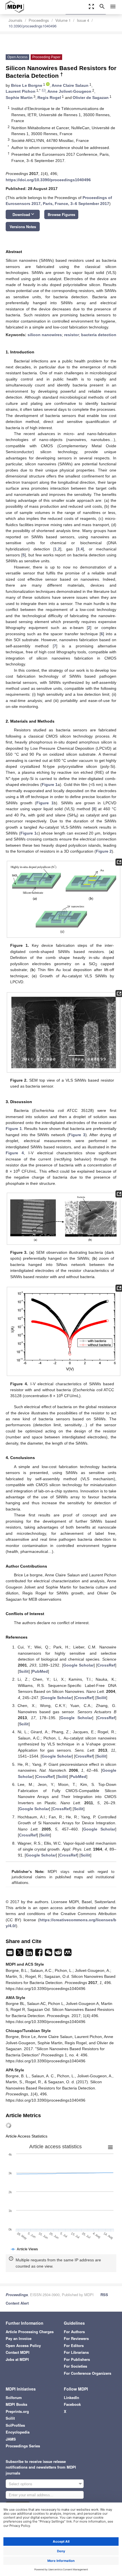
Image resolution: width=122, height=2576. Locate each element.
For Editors (74, 2345)
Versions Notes (23, 227)
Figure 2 (104, 851)
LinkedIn (71, 2397)
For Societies (75, 2366)
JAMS (11, 2439)
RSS (104, 2295)
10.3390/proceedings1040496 (32, 26)
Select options (21, 2484)
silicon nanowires (45, 335)
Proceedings (39, 20)
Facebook (72, 2404)
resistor (71, 335)
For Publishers (77, 2359)
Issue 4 (83, 20)
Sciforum (14, 2397)
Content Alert (17, 2303)
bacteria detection (99, 335)
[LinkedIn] (30, 1954)
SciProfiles (15, 2425)
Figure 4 (15, 1153)
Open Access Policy (23, 2345)
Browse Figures (61, 214)
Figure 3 (77, 1135)
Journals (15, 20)
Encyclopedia (18, 2432)
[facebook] (39, 1954)
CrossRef (106, 1665)
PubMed (40, 1671)
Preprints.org (17, 2411)
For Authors (74, 2332)
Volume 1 (63, 20)
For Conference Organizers (88, 2373)
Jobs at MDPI (17, 2359)
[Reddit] (59, 1954)
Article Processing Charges (30, 2332)
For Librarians (76, 2352)
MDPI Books (16, 2404)
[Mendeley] (68, 1954)
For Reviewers (76, 2338)
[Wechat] (49, 1954)
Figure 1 (50, 785)
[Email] (10, 1954)
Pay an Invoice (19, 2338)
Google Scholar (78, 1665)
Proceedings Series (23, 2446)
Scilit (24, 1671)
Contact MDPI (18, 2352)
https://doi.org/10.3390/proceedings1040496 (48, 180)
